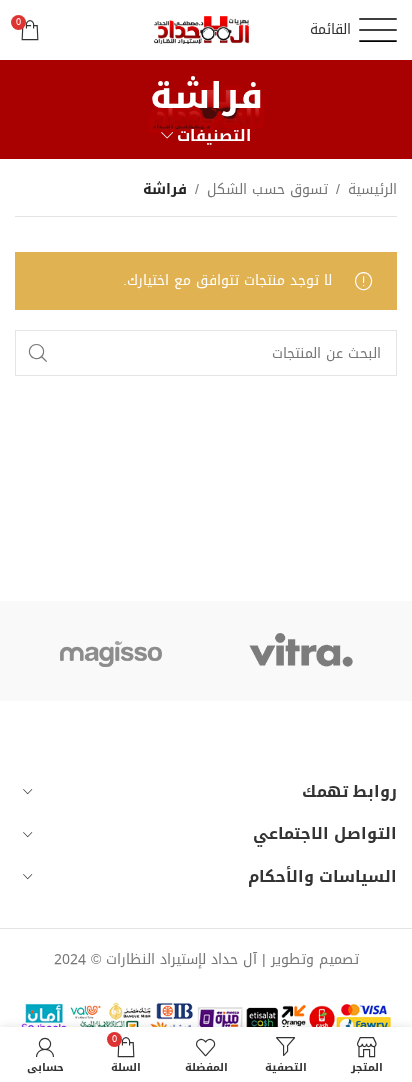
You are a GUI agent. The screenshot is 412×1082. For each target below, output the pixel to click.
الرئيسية (372, 190)
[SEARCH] (38, 353)
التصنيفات (214, 135)
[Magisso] (110, 651)
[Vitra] (301, 651)
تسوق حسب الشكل (267, 190)
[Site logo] (206, 31)
